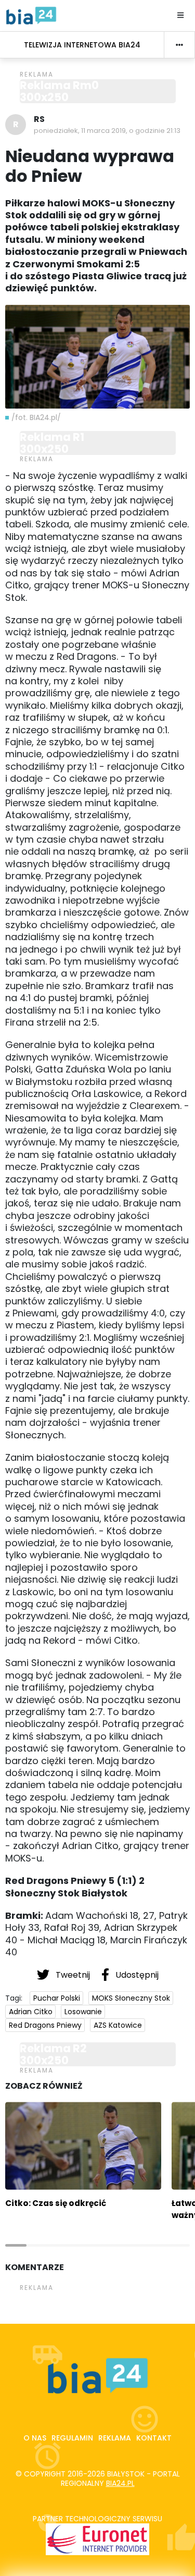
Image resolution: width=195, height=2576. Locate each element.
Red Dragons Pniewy (45, 2025)
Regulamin (72, 2438)
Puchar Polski (57, 1998)
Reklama (115, 2438)
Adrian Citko (31, 2012)
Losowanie (83, 2012)
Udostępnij (136, 1975)
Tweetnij (73, 1975)
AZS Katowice (118, 2025)
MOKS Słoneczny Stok (131, 1998)
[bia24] (31, 15)
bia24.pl (120, 2483)
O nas (35, 2438)
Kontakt (154, 2438)
